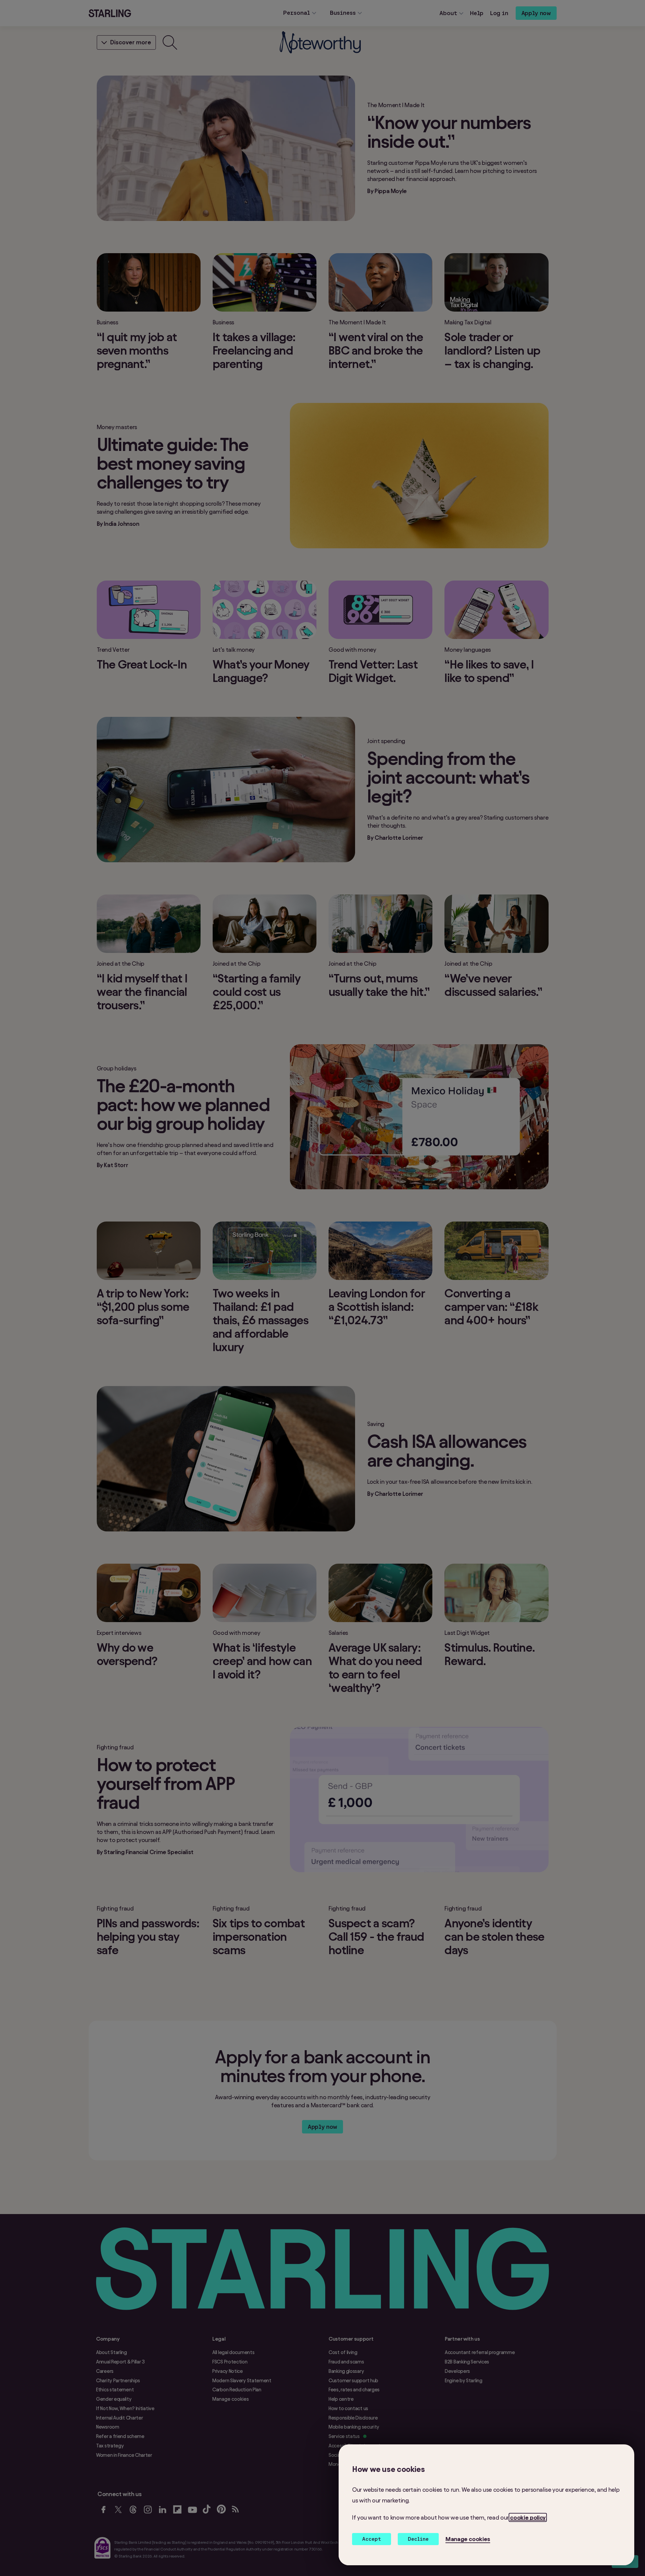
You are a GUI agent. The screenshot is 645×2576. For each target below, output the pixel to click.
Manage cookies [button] (468, 2539)
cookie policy (528, 2517)
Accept (372, 2539)
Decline (418, 2539)
